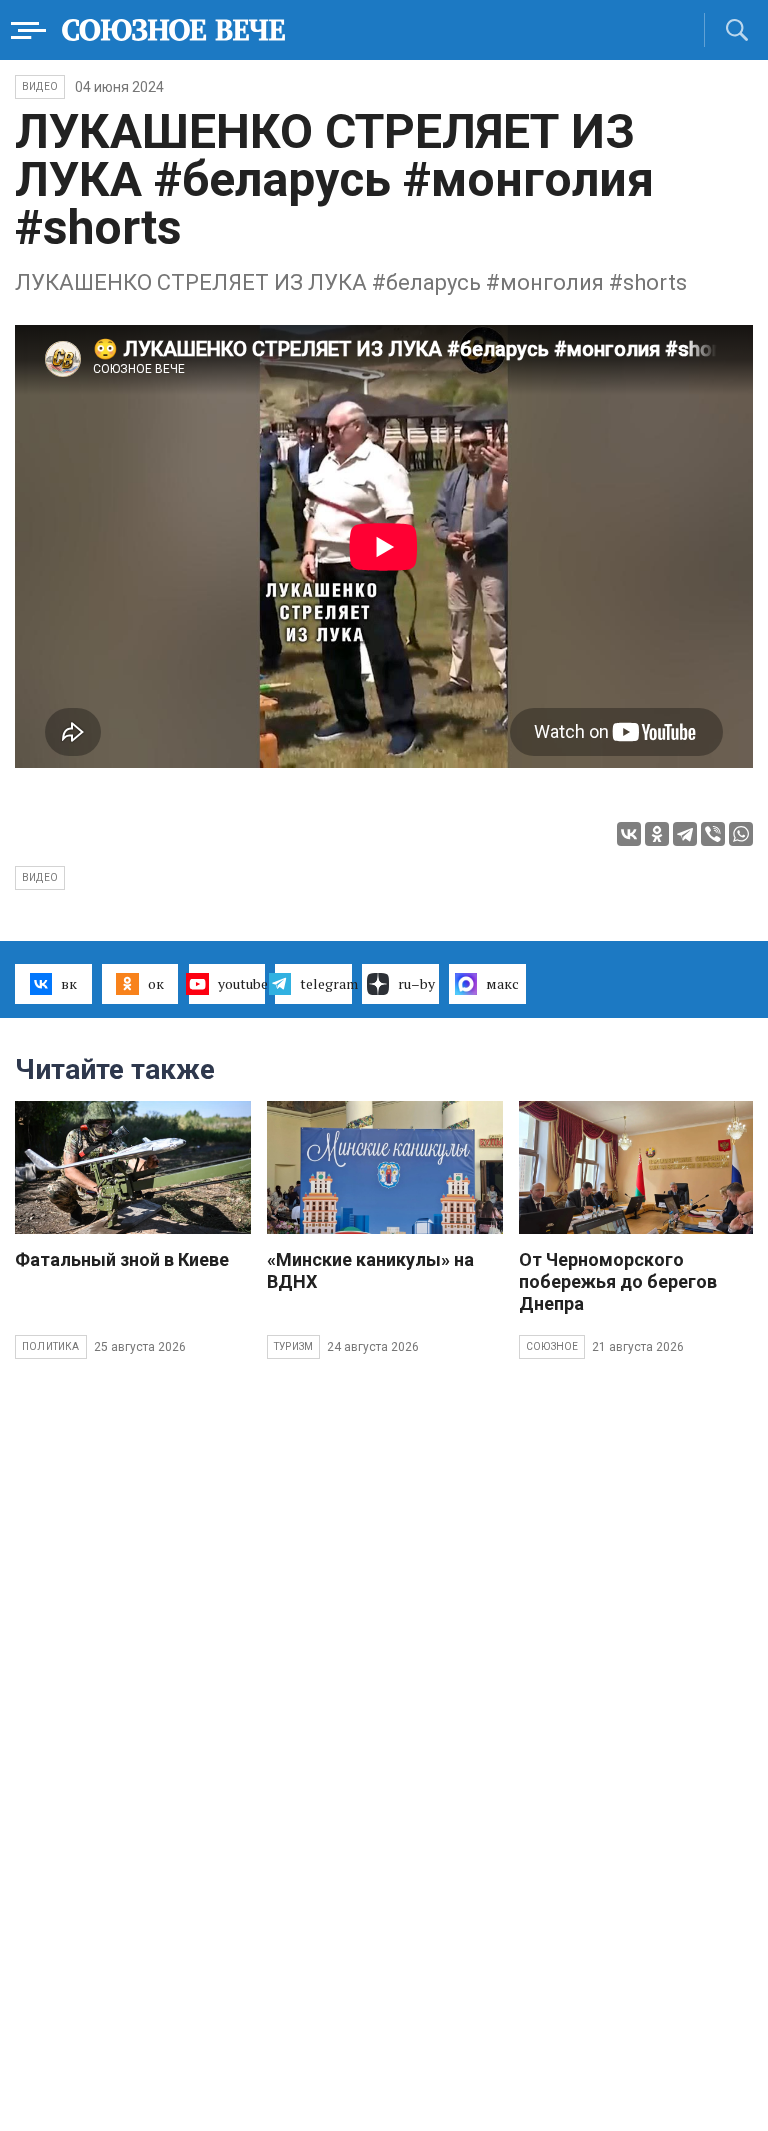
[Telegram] (685, 834)
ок (156, 983)
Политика (51, 1346)
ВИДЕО (40, 86)
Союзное (552, 1346)
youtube (242, 983)
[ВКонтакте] (629, 834)
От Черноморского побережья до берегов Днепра (618, 1281)
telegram (326, 983)
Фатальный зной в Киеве (122, 1259)
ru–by (416, 983)
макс (502, 983)
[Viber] (713, 834)
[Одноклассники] (657, 834)
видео (40, 877)
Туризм (293, 1346)
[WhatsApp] (741, 834)
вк (69, 983)
